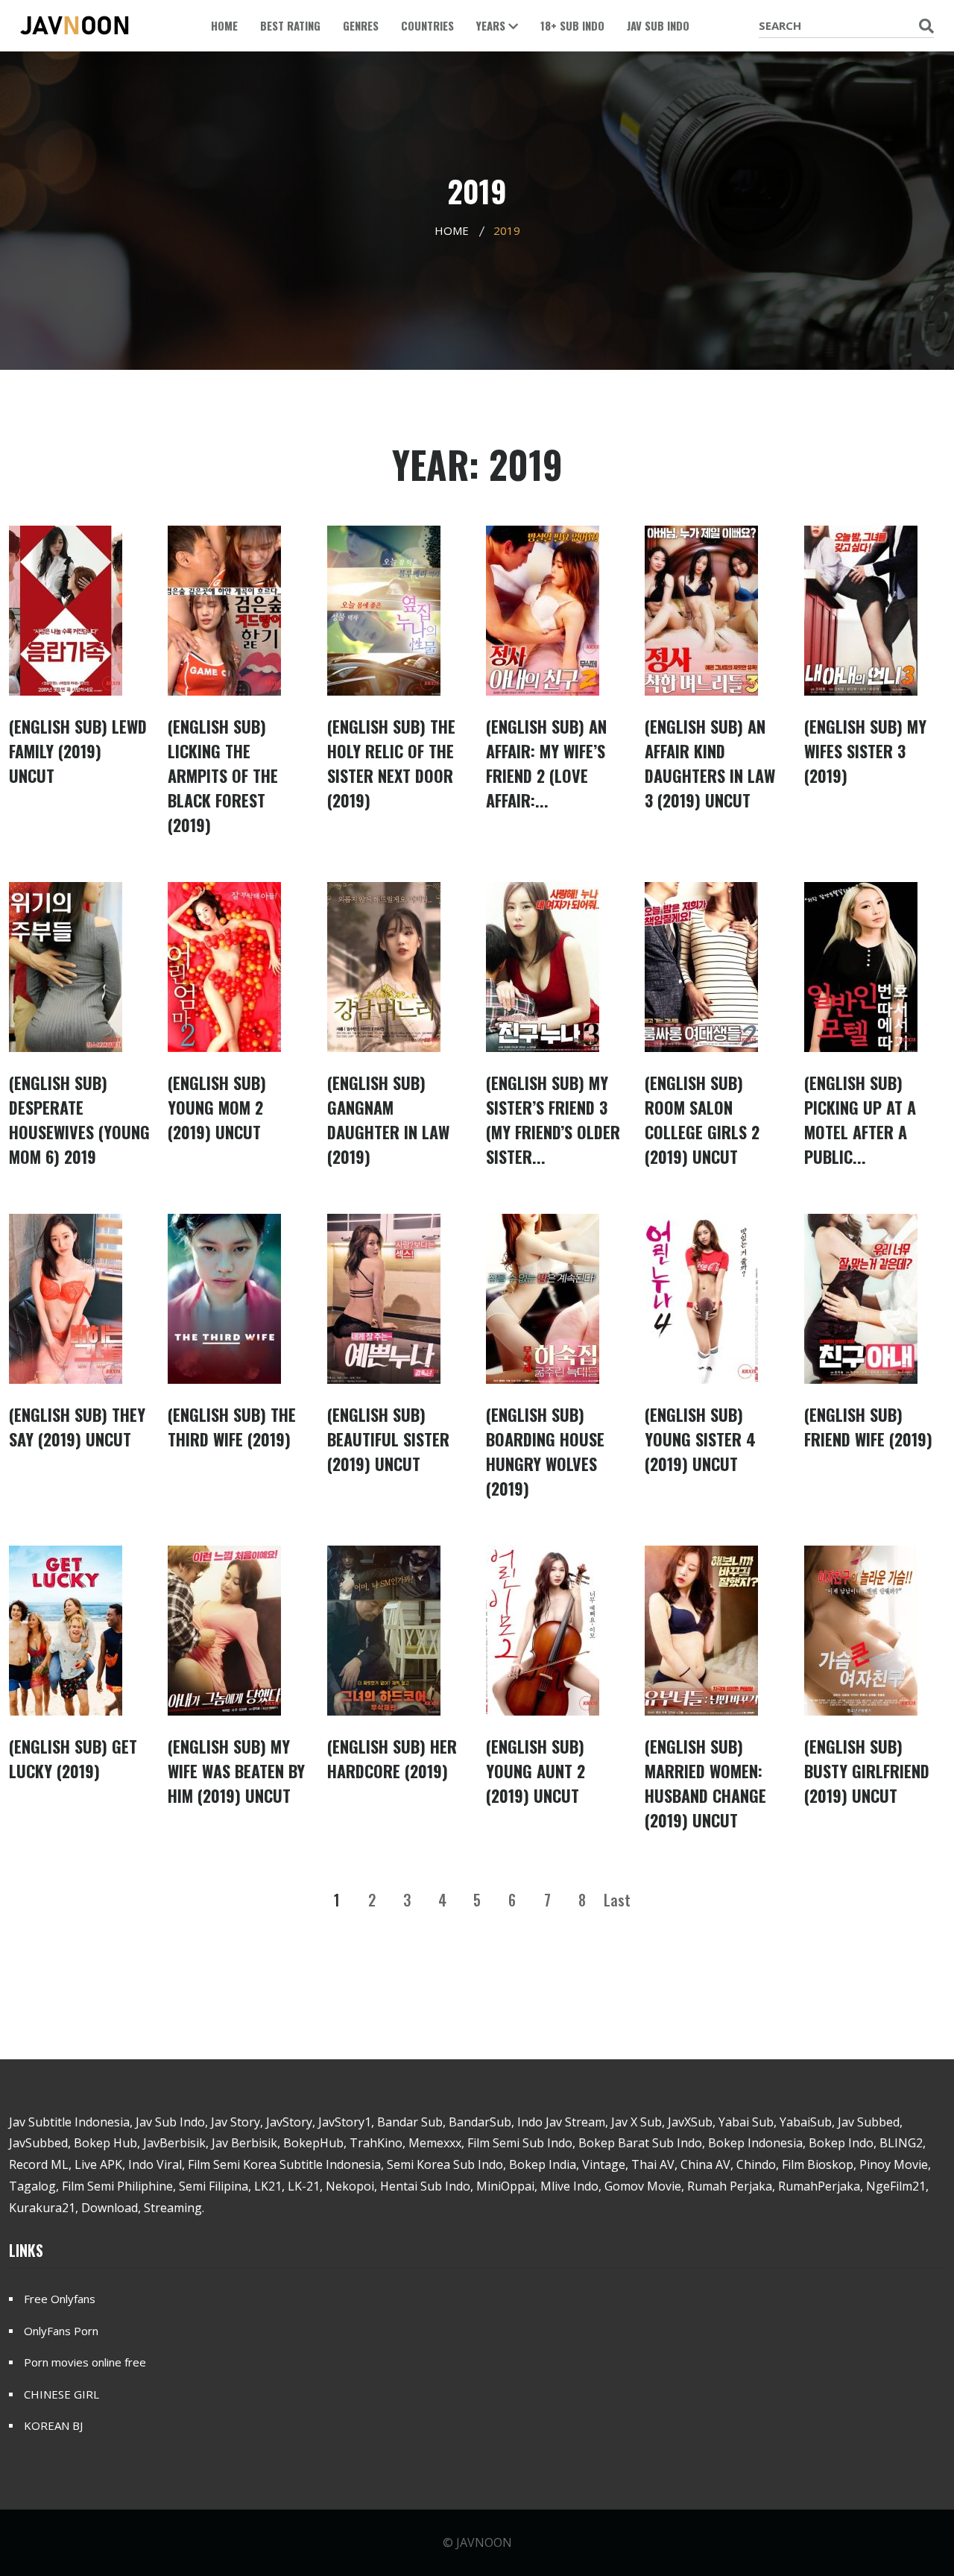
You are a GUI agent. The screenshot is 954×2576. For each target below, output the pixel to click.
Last (617, 1900)
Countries (427, 25)
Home (224, 25)
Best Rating (290, 25)
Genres (361, 25)
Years (492, 25)
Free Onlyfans (60, 2299)
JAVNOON (484, 2542)
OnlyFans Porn (61, 2331)
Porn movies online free (85, 2362)
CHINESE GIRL (61, 2394)
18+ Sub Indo (572, 25)
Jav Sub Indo (658, 25)
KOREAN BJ (53, 2425)
